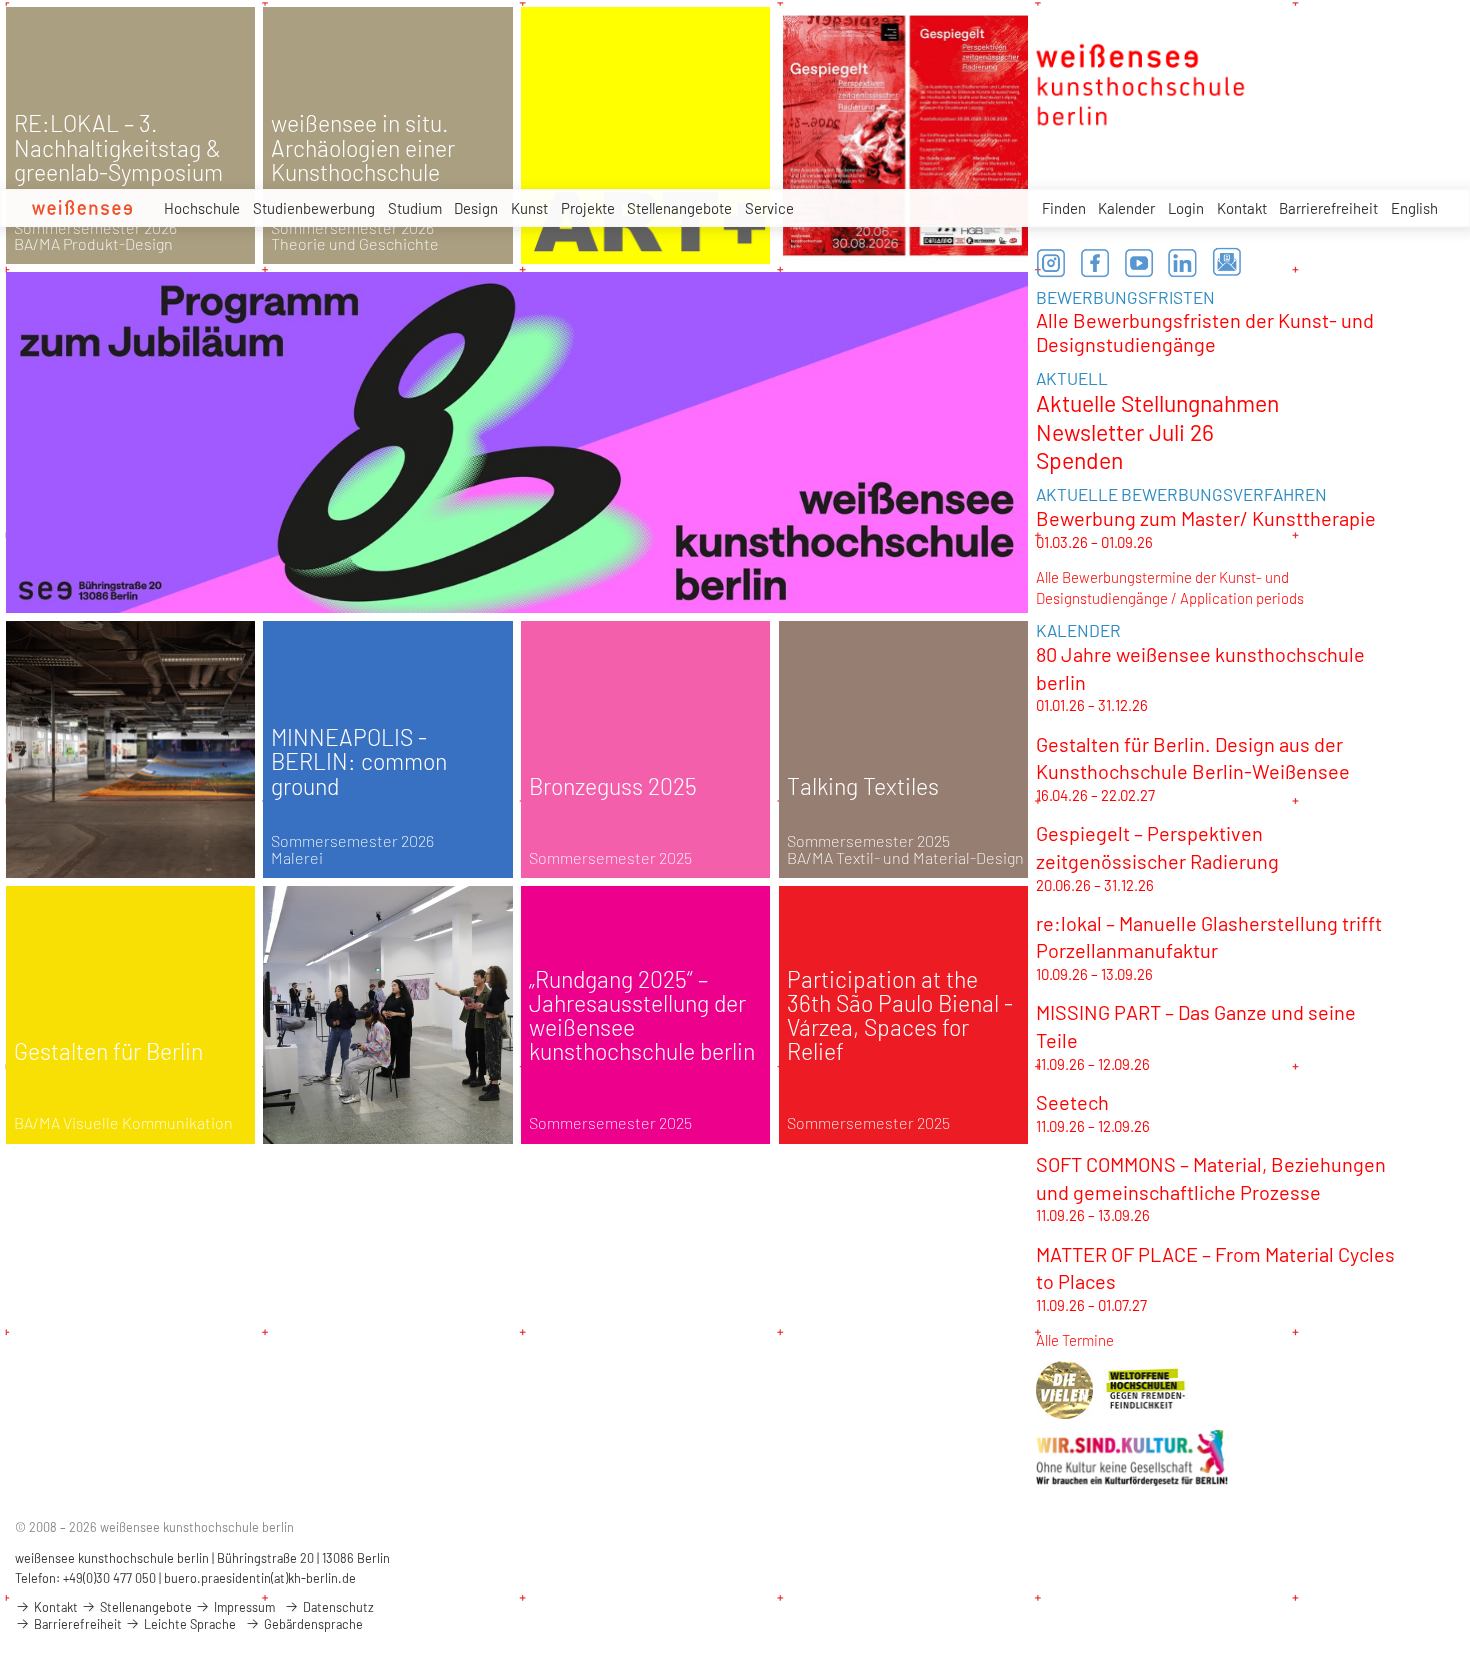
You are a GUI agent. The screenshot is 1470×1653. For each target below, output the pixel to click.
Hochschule (202, 208)
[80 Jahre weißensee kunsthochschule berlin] (517, 442)
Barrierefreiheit (1328, 208)
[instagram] (1051, 263)
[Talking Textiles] (904, 750)
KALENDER (1078, 630)
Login (1186, 208)
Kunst (529, 208)
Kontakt (1242, 208)
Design (476, 208)
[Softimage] (131, 750)
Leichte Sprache (188, 1624)
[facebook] (1095, 263)
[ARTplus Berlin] (646, 136)
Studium (415, 208)
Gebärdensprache (312, 1624)
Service (769, 208)
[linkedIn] (1183, 263)
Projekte (588, 208)
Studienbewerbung (314, 208)
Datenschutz (337, 1607)
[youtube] (1139, 263)
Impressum (243, 1607)
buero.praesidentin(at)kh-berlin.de (260, 1578)
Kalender (1126, 208)
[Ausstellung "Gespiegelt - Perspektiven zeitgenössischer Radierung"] (904, 136)
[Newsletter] (1227, 263)
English (1414, 208)
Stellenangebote (679, 208)
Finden (1064, 208)
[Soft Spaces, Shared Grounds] (388, 1015)
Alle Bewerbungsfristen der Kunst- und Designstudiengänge (1205, 332)
